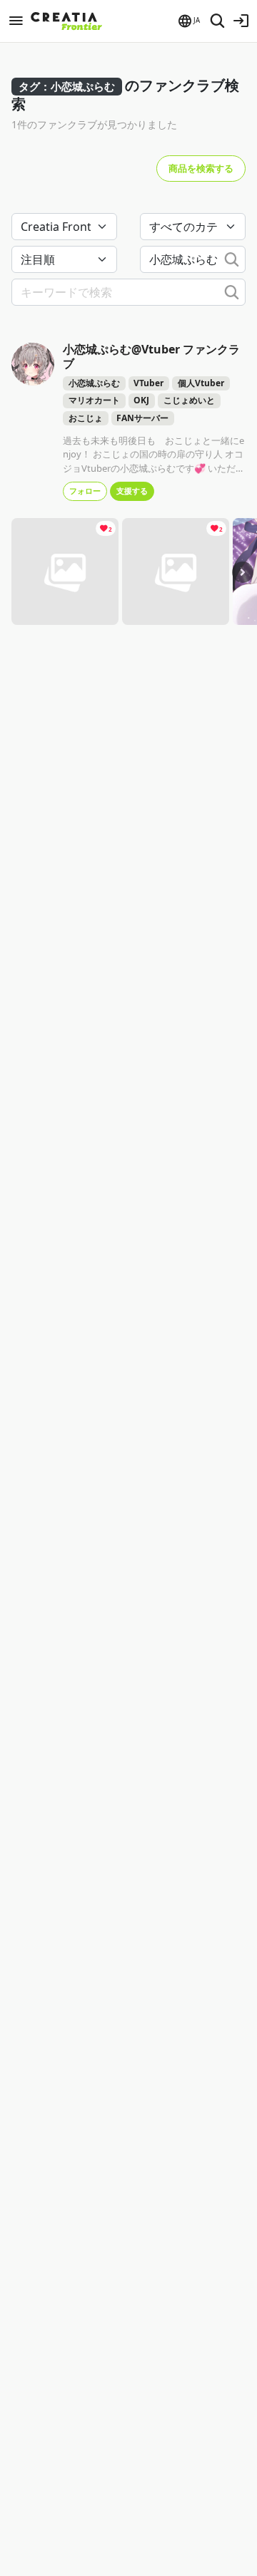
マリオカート (94, 400)
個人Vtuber (201, 383)
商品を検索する (201, 168)
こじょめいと (189, 400)
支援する (132, 491)
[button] (188, 21)
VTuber (148, 383)
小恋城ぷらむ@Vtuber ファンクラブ (151, 356)
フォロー (85, 491)
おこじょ (86, 418)
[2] (65, 570)
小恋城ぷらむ (94, 383)
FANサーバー (142, 418)
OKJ (141, 400)
